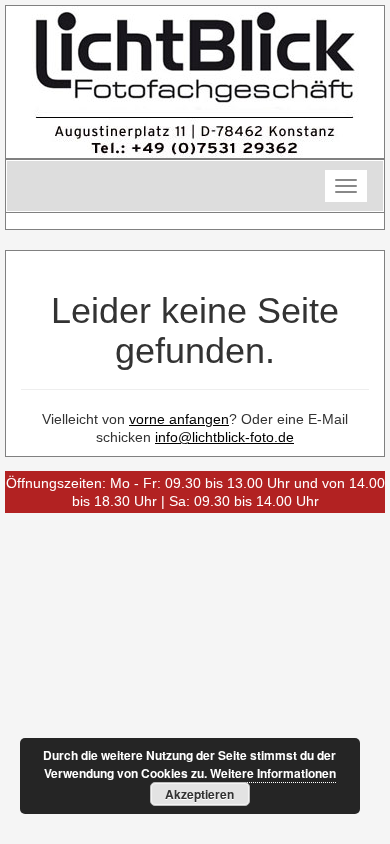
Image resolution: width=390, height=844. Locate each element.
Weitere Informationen (273, 773)
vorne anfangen (179, 419)
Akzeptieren (199, 794)
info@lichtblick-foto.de (224, 437)
